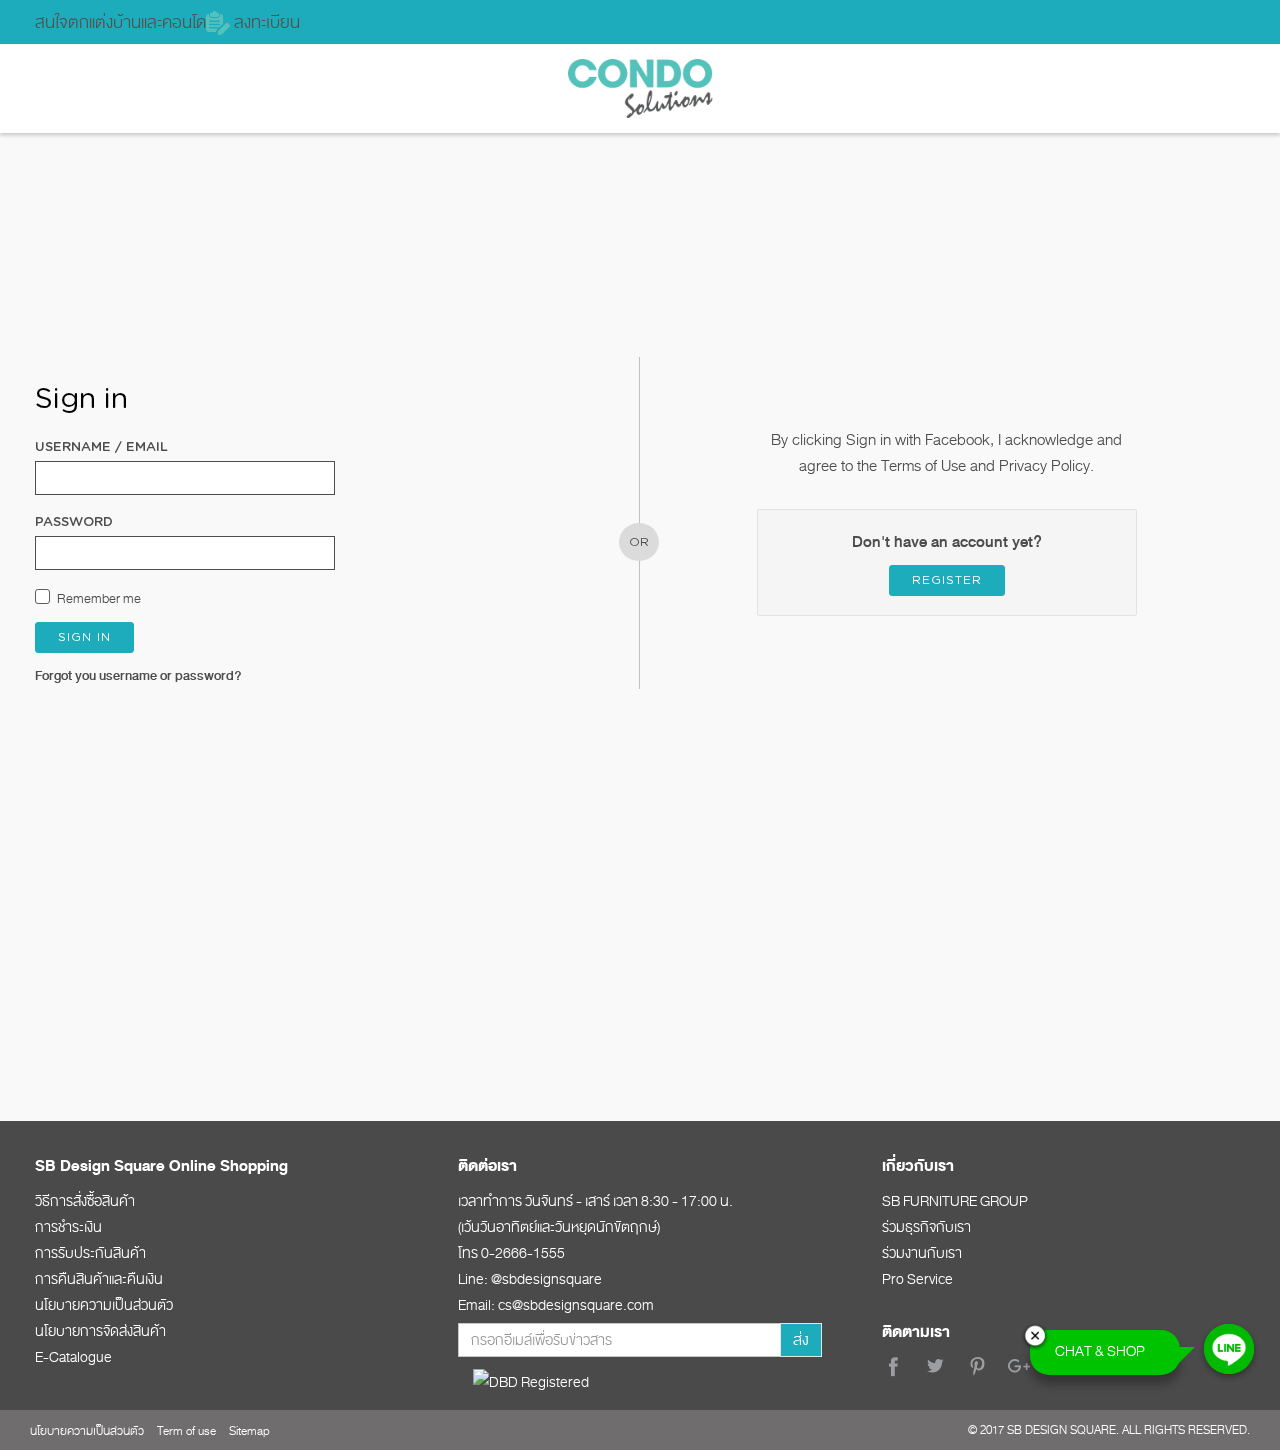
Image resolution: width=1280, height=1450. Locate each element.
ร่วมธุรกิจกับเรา (926, 1227)
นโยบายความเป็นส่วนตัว (104, 1305)
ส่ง (801, 1340)
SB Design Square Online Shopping (161, 1166)
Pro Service (917, 1279)
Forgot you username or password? (138, 675)
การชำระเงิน (68, 1227)
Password (74, 522)
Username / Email (101, 447)
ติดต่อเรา (487, 1166)
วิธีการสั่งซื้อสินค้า (85, 1201)
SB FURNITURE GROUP (955, 1201)
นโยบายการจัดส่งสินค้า (100, 1331)
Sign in (84, 637)
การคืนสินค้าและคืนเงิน (99, 1279)
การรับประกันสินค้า (90, 1253)
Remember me (99, 598)
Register (947, 580)
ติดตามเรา (916, 1332)
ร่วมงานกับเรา (922, 1253)
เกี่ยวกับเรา (918, 1166)
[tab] (216, 1164)
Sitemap (249, 1431)
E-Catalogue (73, 1357)
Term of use (186, 1431)
